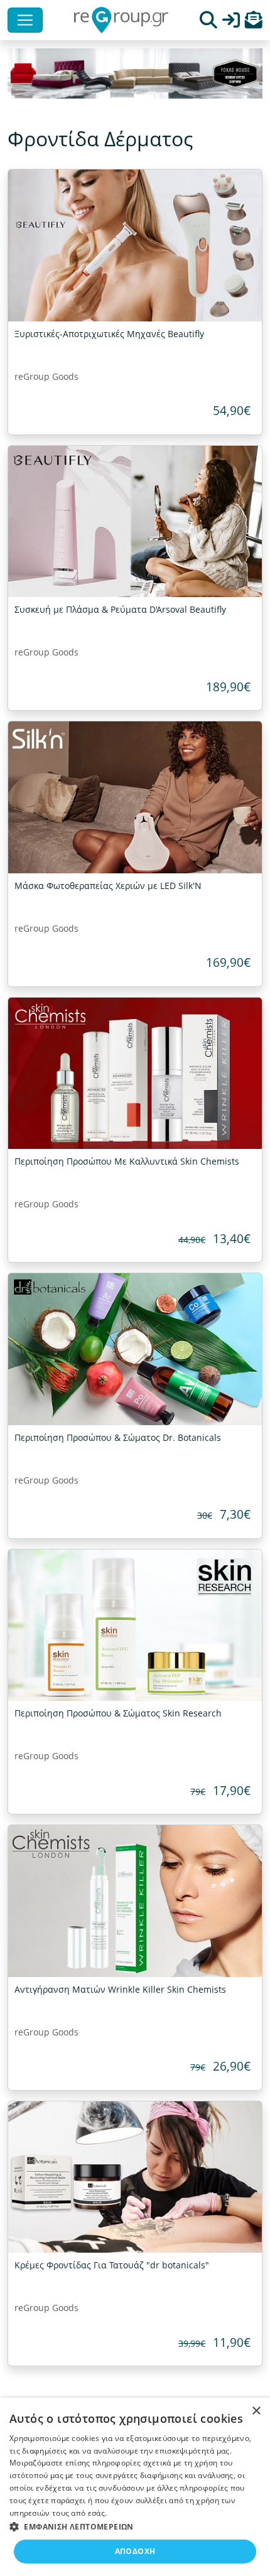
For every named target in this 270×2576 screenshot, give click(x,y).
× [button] (256, 2411)
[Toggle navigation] (25, 20)
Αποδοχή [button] (135, 2551)
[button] (254, 23)
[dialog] (135, 2487)
